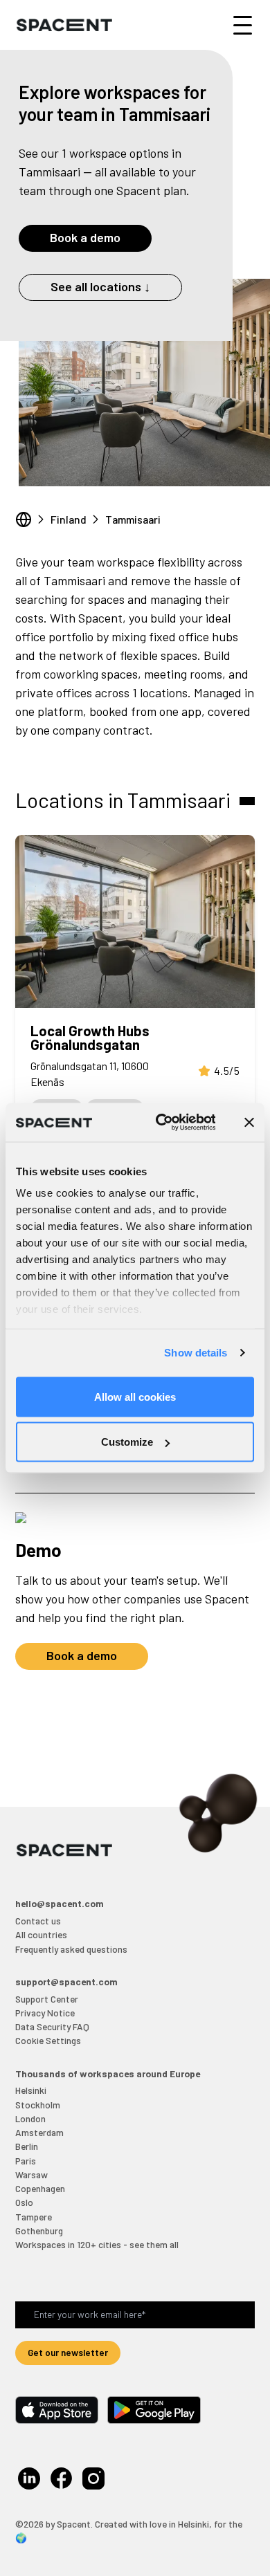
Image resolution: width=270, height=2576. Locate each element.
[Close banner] (249, 1122)
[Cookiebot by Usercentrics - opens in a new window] (161, 1123)
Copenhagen (40, 2188)
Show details (196, 1353)
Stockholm (38, 2105)
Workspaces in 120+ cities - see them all (97, 2244)
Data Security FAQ (52, 2026)
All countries (41, 1934)
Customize (127, 1442)
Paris (26, 2161)
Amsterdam (39, 2132)
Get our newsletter (68, 2352)
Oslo (24, 2202)
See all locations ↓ (100, 286)
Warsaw (31, 2174)
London (30, 2118)
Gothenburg (39, 2230)
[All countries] (24, 519)
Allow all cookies (135, 1396)
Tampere (34, 2217)
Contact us (38, 1921)
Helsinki (31, 2090)
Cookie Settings (48, 2040)
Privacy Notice (45, 2013)
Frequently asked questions (71, 1949)
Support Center (47, 1999)
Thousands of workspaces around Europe (108, 2073)
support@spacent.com (66, 1981)
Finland (69, 519)
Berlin (27, 2146)
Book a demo (85, 237)
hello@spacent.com (60, 1903)
